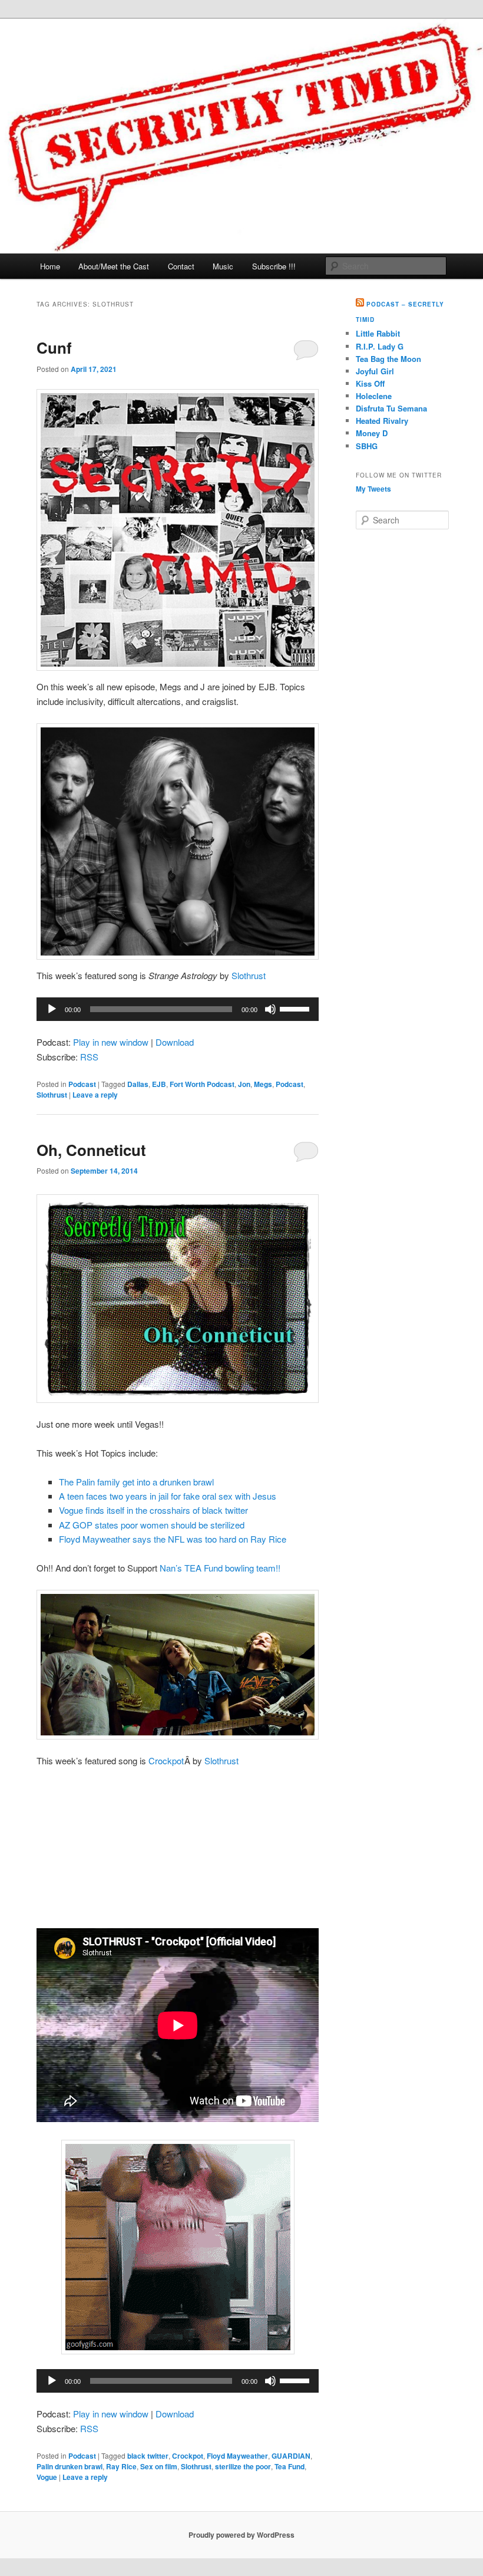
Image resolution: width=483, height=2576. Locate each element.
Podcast (82, 1084)
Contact (181, 266)
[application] (178, 1009)
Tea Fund (290, 2466)
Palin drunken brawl (70, 2466)
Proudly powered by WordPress (241, 2535)
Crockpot (166, 1760)
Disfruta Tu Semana (391, 408)
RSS (89, 1057)
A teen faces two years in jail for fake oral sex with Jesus (168, 1496)
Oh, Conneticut (91, 1150)
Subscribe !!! (274, 266)
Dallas (138, 1084)
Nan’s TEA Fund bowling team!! (220, 1568)
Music (223, 266)
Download (175, 1042)
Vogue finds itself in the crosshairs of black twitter (153, 1510)
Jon (244, 1084)
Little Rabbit (378, 333)
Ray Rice (121, 2466)
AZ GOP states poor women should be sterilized (152, 1525)
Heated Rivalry (382, 421)
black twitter (148, 2456)
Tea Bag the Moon (388, 359)
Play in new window (111, 1042)
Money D (372, 433)
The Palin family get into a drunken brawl (136, 1482)
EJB (159, 1084)
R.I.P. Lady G (380, 346)
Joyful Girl (375, 371)
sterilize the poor (243, 2466)
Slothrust (249, 975)
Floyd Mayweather (237, 2456)
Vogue (47, 2477)
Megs (263, 1084)
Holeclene (374, 396)
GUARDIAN (291, 2456)
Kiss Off (370, 383)
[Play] (52, 1009)
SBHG (367, 446)
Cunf (54, 347)
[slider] (296, 1008)
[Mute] (270, 1009)
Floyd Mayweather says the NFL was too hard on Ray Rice (173, 1539)
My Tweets (373, 489)
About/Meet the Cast (114, 266)
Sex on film (159, 2466)
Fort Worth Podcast (202, 1084)
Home (50, 266)
